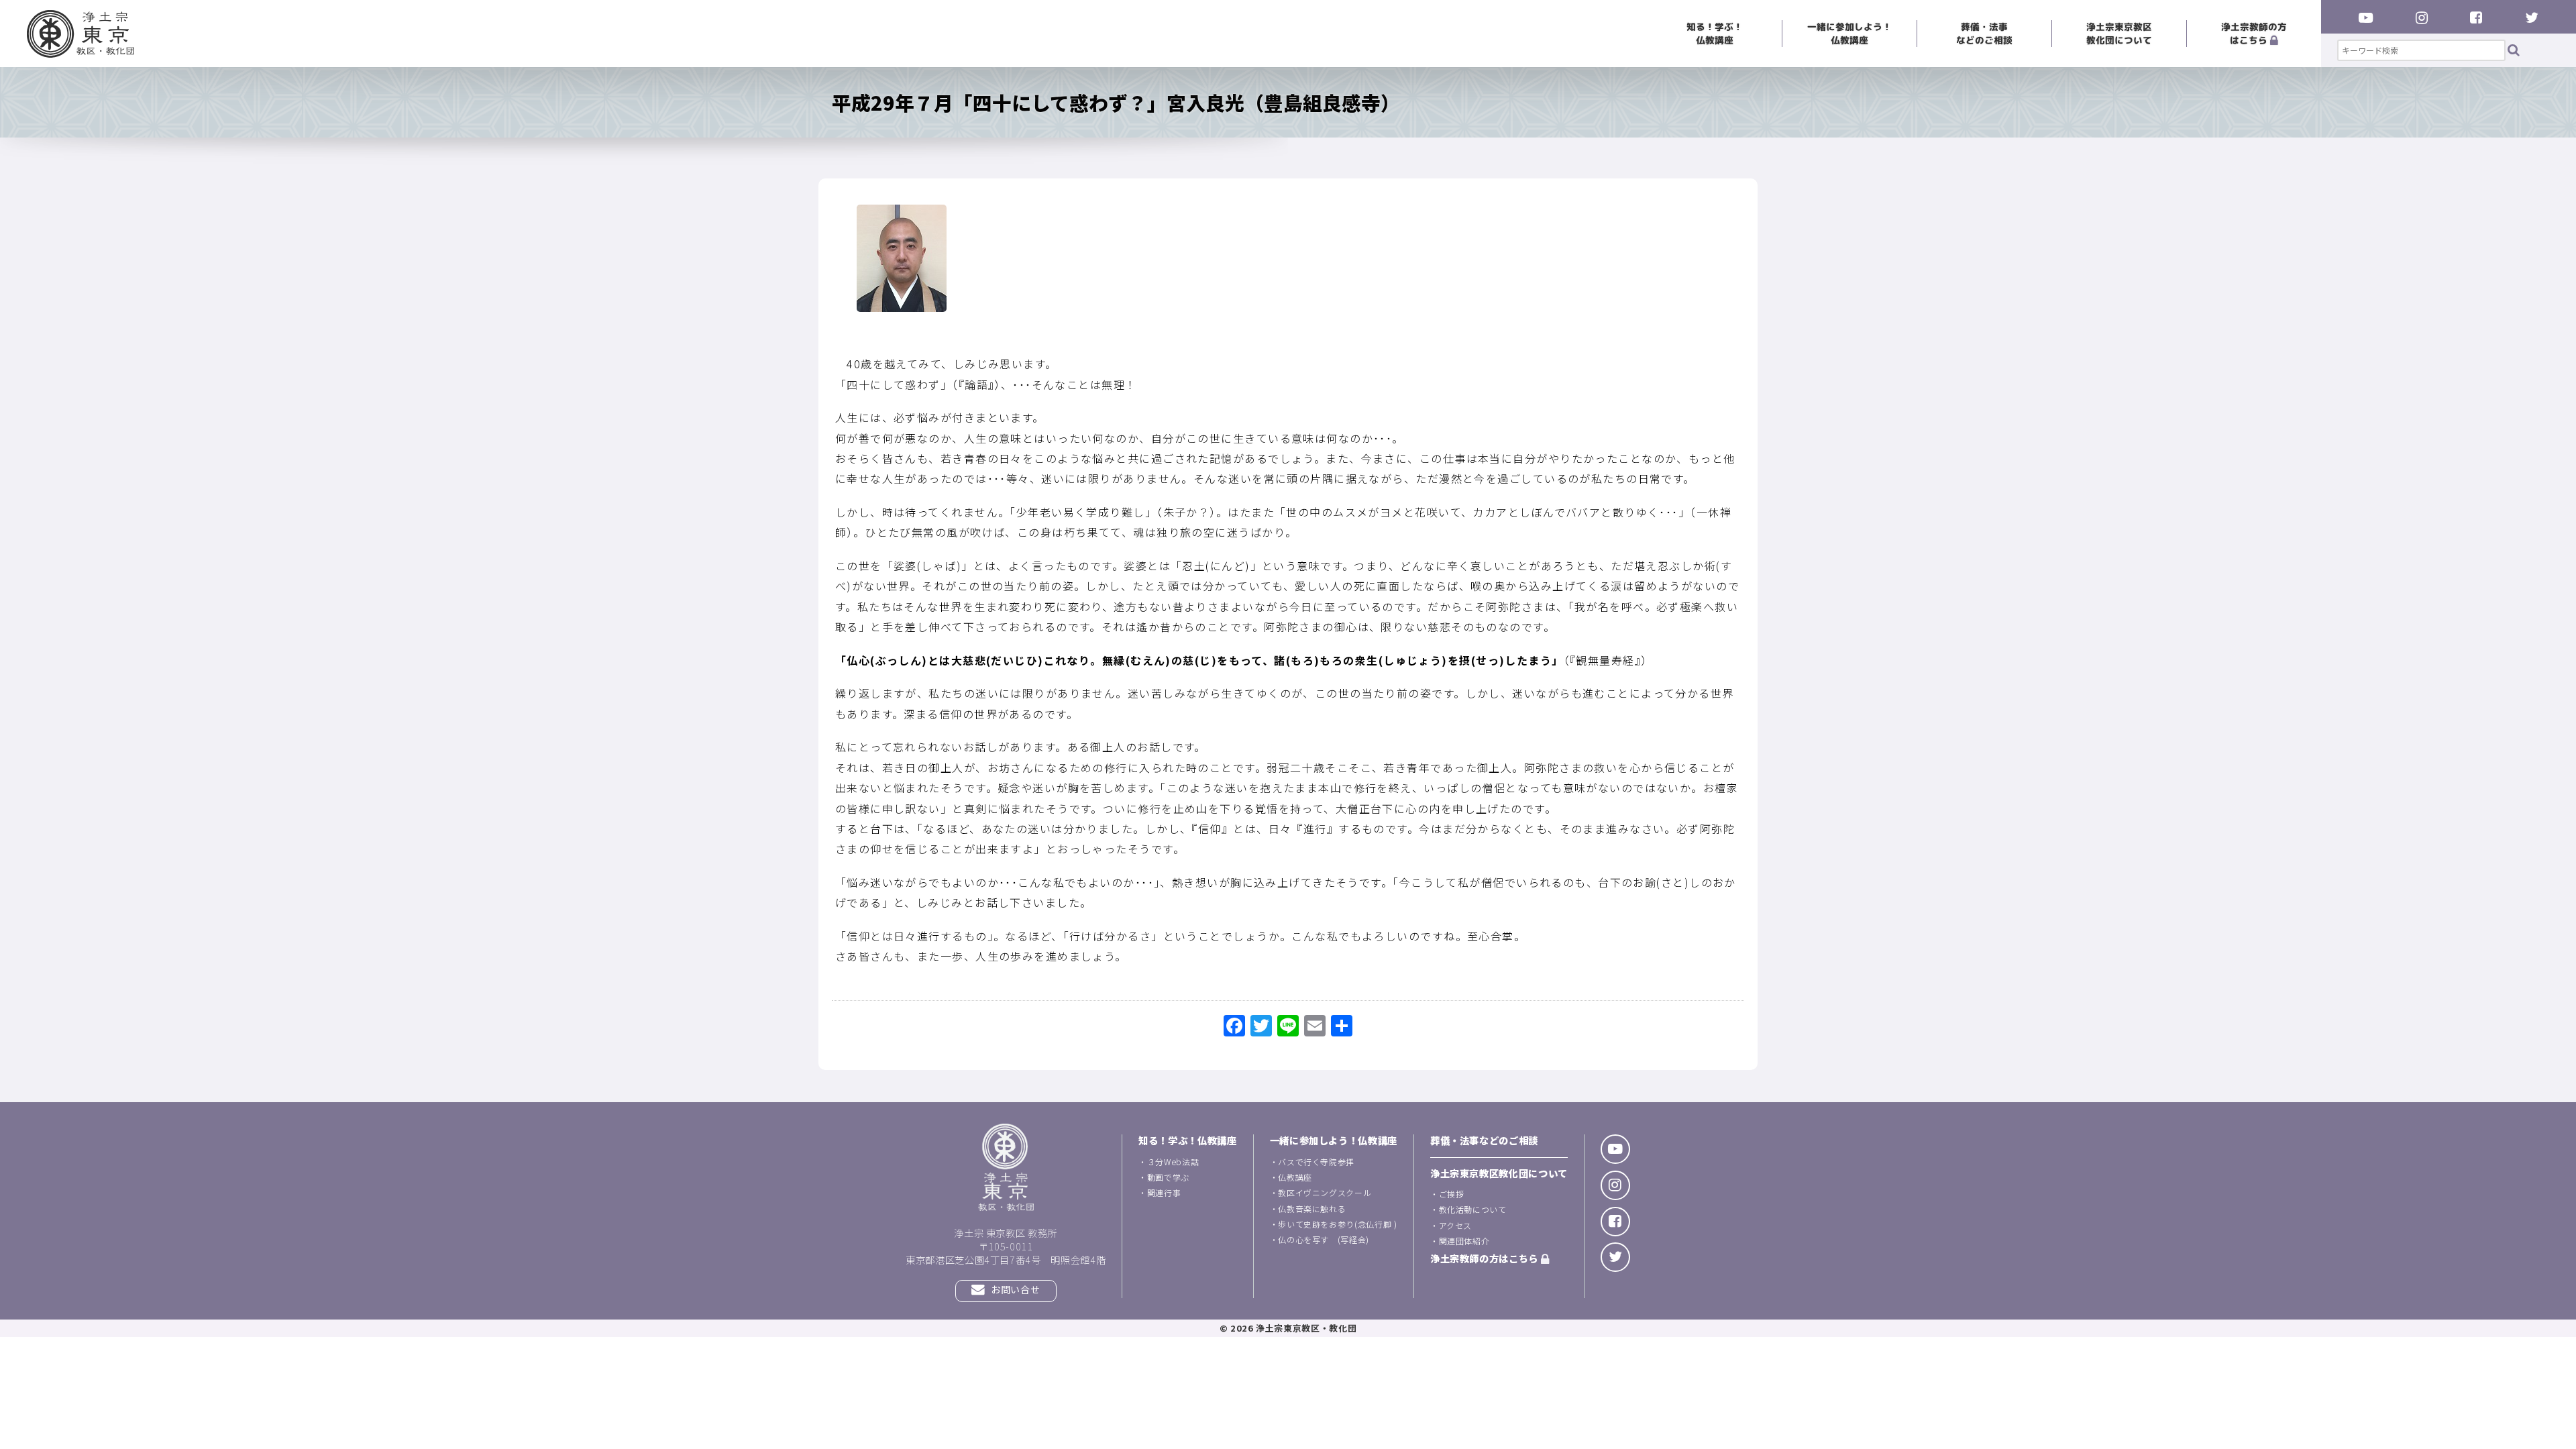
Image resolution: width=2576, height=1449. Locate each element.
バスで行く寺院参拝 (1316, 1162)
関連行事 (1164, 1192)
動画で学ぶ (1168, 1177)
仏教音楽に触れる (1312, 1209)
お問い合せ (1015, 1289)
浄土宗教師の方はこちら (2254, 33)
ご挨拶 (1452, 1194)
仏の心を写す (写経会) (1324, 1239)
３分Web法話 (1173, 1162)
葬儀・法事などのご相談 (1984, 33)
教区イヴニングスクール (1325, 1192)
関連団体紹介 (1464, 1241)
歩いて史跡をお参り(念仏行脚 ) (1337, 1224)
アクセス (1456, 1225)
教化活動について (1473, 1209)
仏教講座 (1295, 1177)
